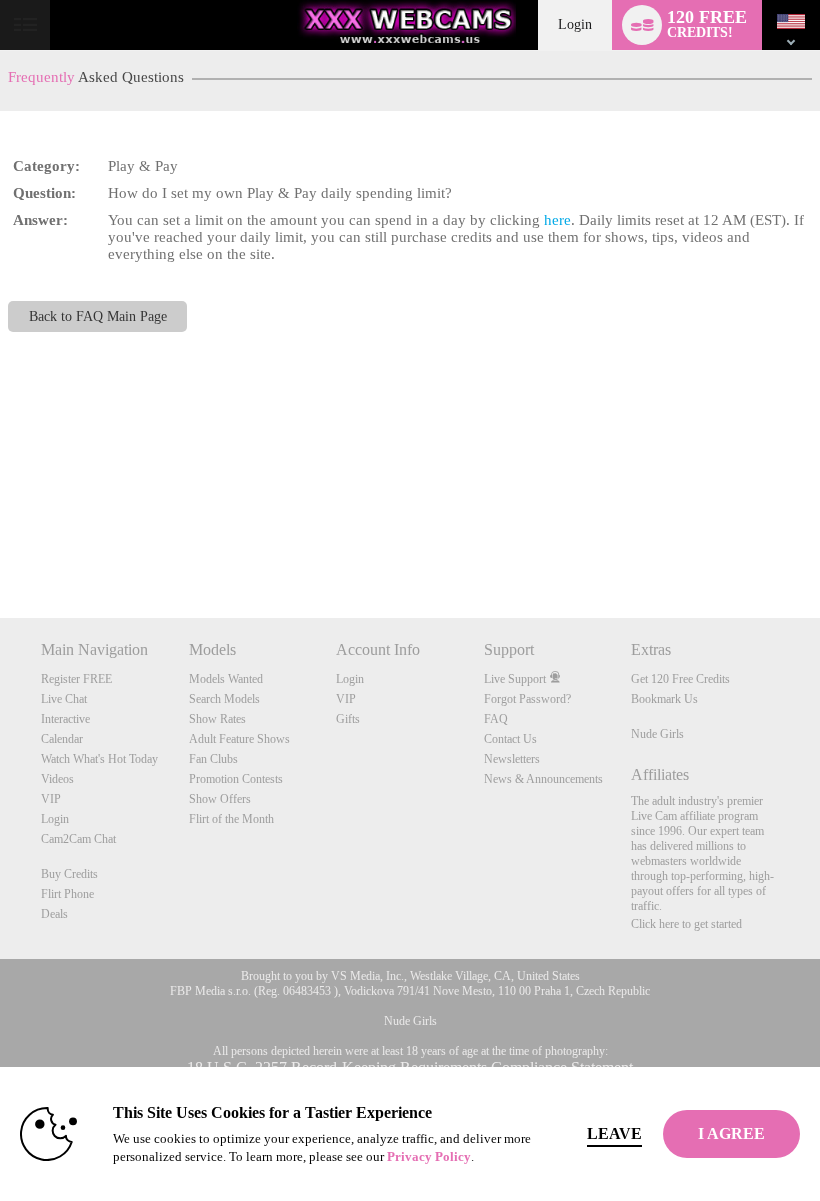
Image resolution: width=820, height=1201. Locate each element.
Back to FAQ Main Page (98, 316)
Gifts (348, 719)
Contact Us (510, 739)
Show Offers (220, 799)
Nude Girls (657, 734)
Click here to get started (686, 924)
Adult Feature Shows (239, 739)
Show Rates (217, 719)
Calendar (62, 739)
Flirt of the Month (231, 819)
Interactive (65, 719)
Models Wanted (226, 679)
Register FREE (76, 679)
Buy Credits (69, 874)
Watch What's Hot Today (99, 759)
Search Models (224, 699)
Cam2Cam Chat (78, 839)
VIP (51, 799)
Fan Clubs (213, 759)
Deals (54, 914)
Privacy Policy (429, 1156)
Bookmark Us (664, 699)
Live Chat (64, 699)
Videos (57, 779)
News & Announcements (543, 779)
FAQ (496, 719)
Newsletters (512, 759)
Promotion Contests (236, 779)
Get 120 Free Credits (680, 679)
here (557, 220)
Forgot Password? (527, 699)
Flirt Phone (67, 894)
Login (575, 24)
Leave (614, 1133)
